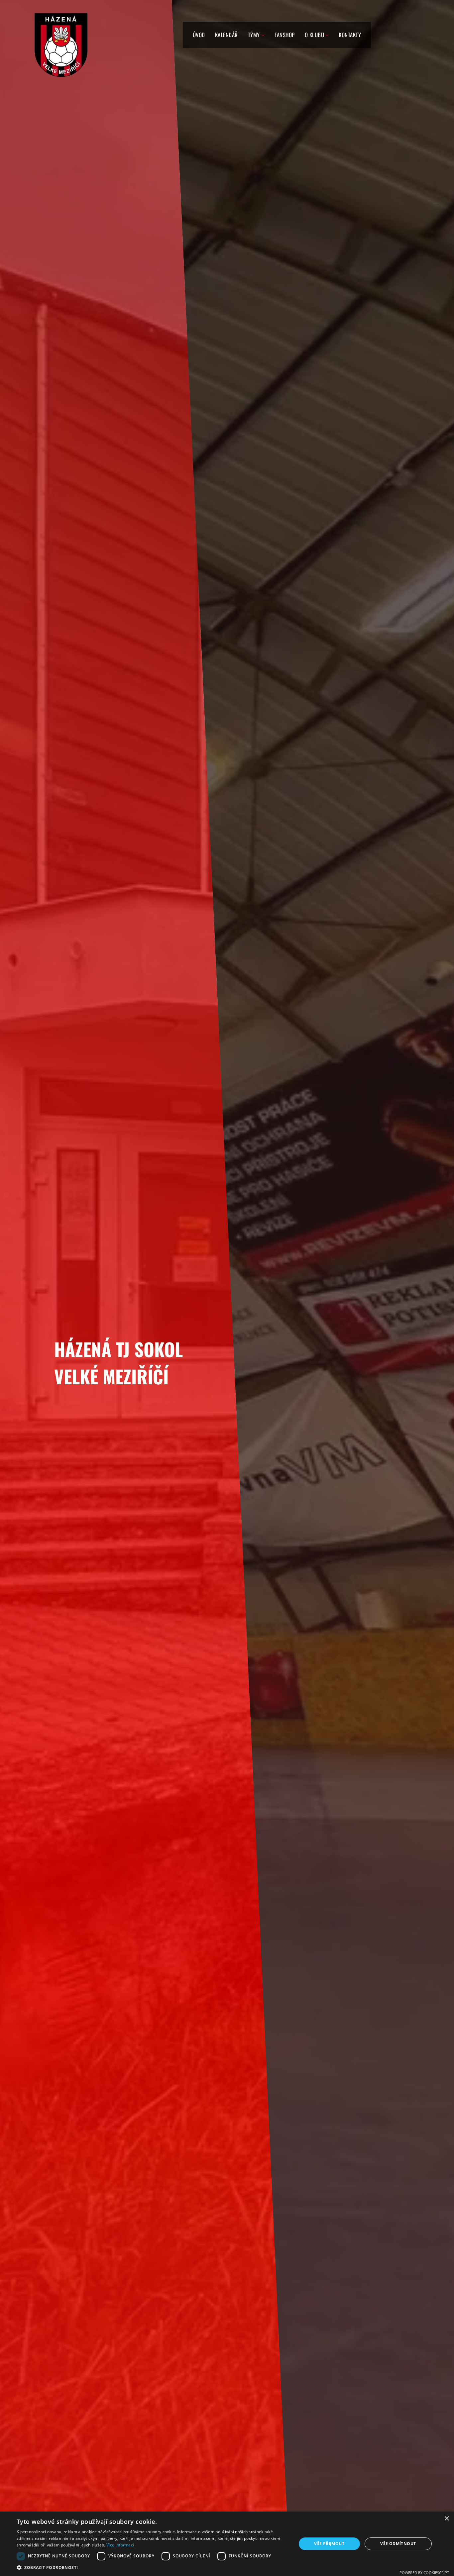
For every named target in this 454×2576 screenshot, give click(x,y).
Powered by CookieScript (424, 2573)
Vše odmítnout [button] (398, 2544)
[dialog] (227, 2544)
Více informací (120, 2545)
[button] (152, 2568)
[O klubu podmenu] (327, 35)
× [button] (447, 2519)
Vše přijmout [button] (329, 2544)
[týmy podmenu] (263, 35)
